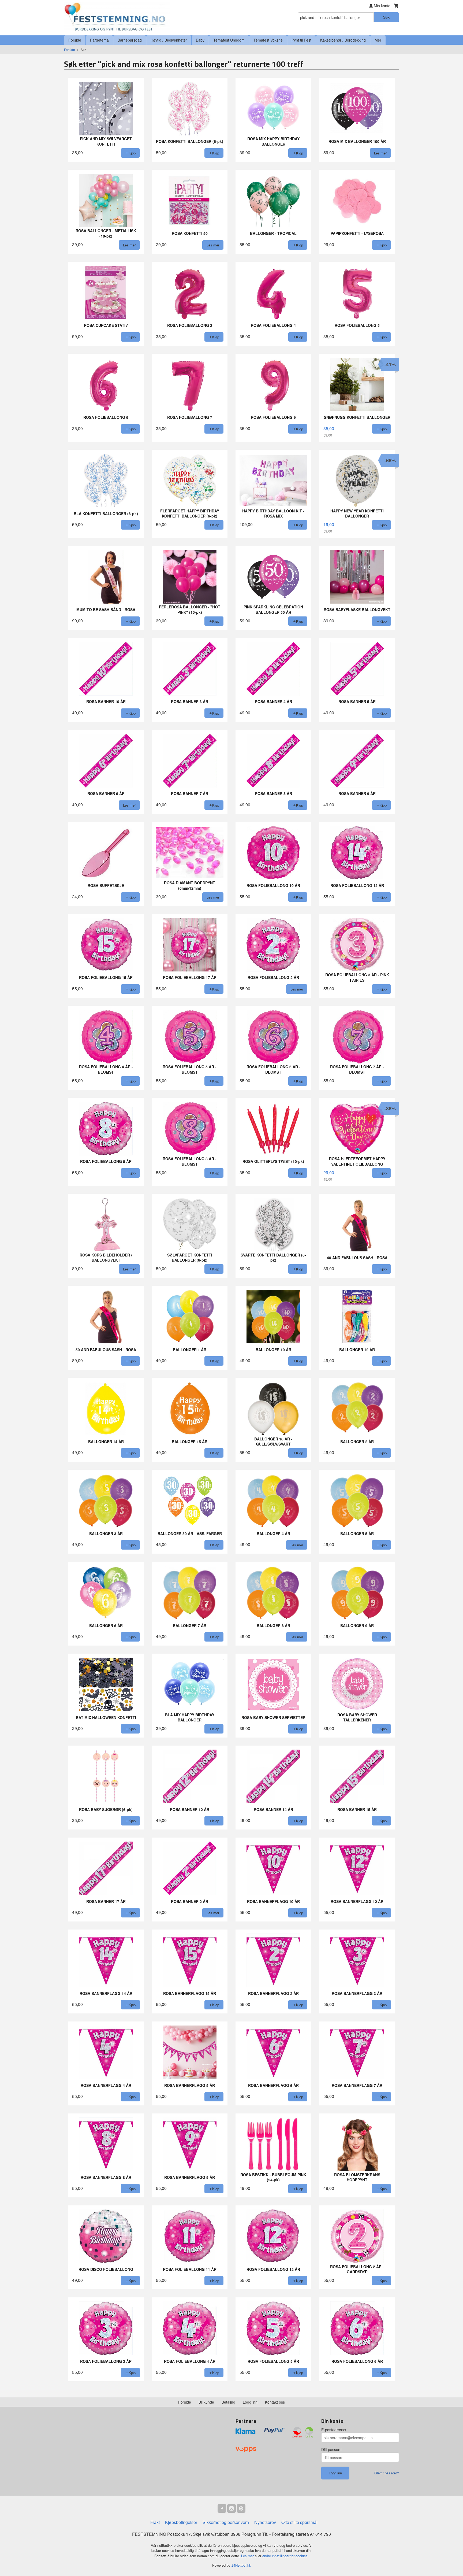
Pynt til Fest (301, 40)
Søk (386, 17)
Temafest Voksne (268, 40)
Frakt (155, 2522)
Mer (378, 40)
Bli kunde (206, 2402)
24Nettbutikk (241, 2565)
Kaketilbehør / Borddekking (343, 40)
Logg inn (250, 2402)
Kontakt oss (275, 2402)
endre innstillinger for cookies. (285, 2556)
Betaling (228, 2402)
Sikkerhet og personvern (226, 2522)
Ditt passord (331, 2449)
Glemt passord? (387, 2473)
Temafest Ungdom (229, 40)
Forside (75, 40)
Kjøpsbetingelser (181, 2522)
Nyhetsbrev (265, 2522)
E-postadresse (334, 2430)
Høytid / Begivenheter (169, 40)
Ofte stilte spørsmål (299, 2522)
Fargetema (99, 40)
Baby (200, 40)
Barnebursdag (130, 40)
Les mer (248, 2556)
